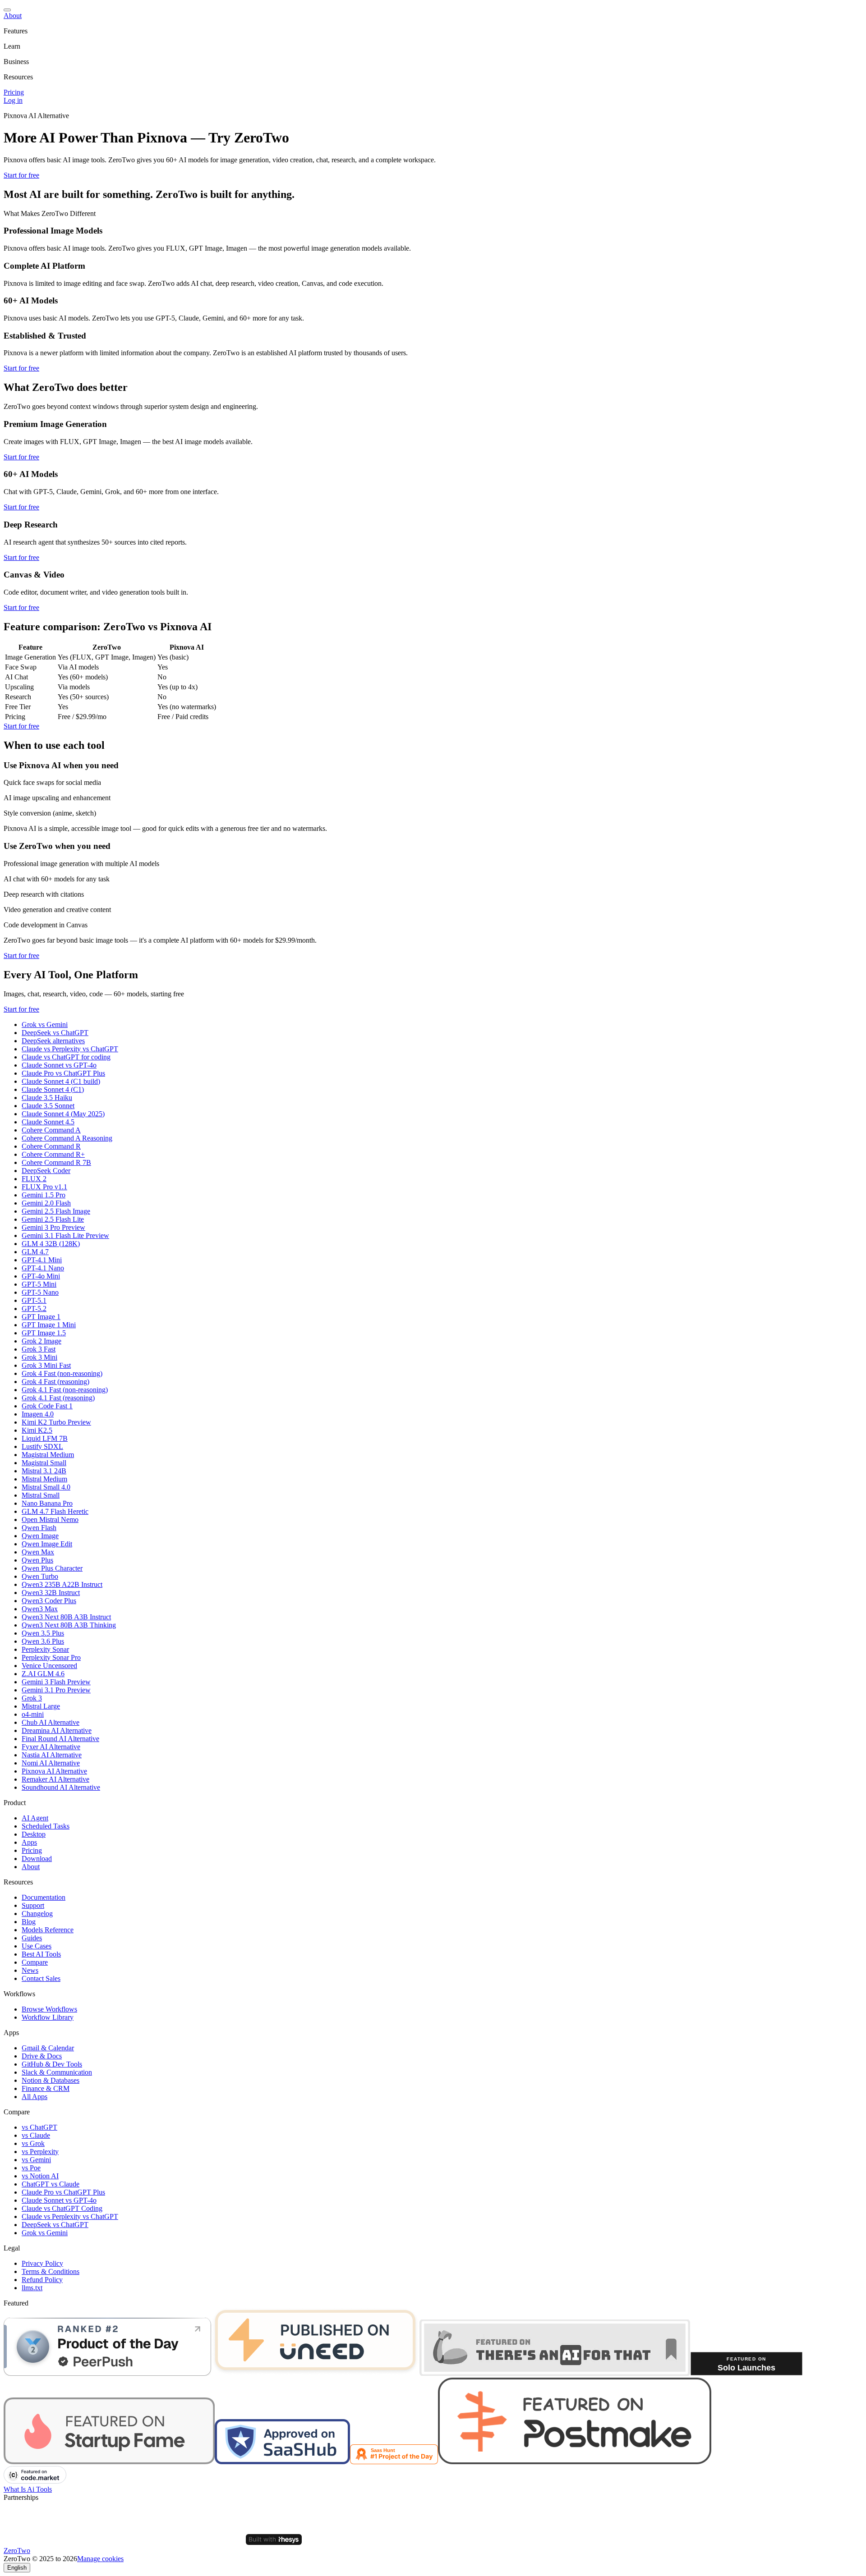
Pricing (14, 92)
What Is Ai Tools (28, 2489)
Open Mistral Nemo (50, 1519)
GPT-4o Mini (41, 1276)
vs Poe (31, 2168)
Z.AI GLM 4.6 (43, 1674)
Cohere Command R (51, 1146)
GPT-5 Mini (39, 1284)
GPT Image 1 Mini (49, 1325)
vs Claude (36, 2135)
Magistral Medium (48, 1455)
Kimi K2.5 (37, 1430)
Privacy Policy (42, 2263)
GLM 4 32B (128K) (51, 1244)
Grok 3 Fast (39, 1349)
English (17, 2568)
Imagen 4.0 (38, 1414)
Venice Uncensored (49, 1666)
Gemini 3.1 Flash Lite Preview (65, 1235)
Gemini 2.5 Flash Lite (53, 1219)
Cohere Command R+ (53, 1154)
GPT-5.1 (34, 1300)
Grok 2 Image (41, 1341)
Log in (13, 100)
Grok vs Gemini (45, 1024)
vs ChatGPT (39, 2127)
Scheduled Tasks (46, 1826)
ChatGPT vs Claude (51, 2184)
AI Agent (35, 1818)
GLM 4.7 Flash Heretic (55, 1511)
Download (37, 1859)
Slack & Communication (57, 2072)
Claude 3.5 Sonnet (48, 1106)
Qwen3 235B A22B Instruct (62, 1584)
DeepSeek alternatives (53, 1041)
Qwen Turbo (40, 1576)
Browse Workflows (49, 2009)
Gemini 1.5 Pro (44, 1195)
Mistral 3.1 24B (44, 1471)
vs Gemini (36, 2160)
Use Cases (37, 1946)
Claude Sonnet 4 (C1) (53, 1089)
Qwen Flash (39, 1528)
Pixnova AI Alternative (54, 1771)
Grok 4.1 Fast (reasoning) (58, 1398)
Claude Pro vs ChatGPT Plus (63, 1073)
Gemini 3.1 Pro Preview (56, 1690)
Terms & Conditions (51, 2271)
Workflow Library (48, 2017)
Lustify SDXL (42, 1446)
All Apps (35, 2097)
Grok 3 (32, 1698)
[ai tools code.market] (35, 2481)
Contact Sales (41, 1978)
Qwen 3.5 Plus (43, 1633)
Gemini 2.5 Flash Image (56, 1211)
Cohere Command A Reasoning (67, 1138)
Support (33, 1905)
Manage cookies (100, 2559)
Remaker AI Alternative (55, 1779)
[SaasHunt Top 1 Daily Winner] (394, 2462)
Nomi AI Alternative (51, 1763)
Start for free (21, 175)
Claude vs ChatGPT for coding (66, 1057)
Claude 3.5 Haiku (47, 1098)
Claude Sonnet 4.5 (48, 1122)
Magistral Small (44, 1463)
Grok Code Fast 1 (47, 1406)
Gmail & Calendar (48, 2048)
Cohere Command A (51, 1130)
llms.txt (32, 2288)
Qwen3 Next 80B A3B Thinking (69, 1625)
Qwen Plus (37, 1560)
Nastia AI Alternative (52, 1755)
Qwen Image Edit (47, 1544)
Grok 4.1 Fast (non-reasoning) (65, 1390)
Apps (29, 1842)
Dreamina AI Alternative (57, 1730)
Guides (32, 1938)
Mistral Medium (44, 1479)
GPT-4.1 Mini (42, 1260)
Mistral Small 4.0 (46, 1487)
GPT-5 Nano (40, 1292)
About (13, 16)
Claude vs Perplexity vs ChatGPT (70, 1049)
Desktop (34, 1834)
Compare (35, 1962)
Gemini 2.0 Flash (46, 1203)
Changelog (37, 1914)
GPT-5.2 (34, 1309)
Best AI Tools (41, 1954)
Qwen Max (38, 1552)
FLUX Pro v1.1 (44, 1187)
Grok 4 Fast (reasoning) (55, 1382)
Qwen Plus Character (52, 1568)
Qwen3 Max (40, 1609)
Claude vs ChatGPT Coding (62, 2208)
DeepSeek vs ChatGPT (55, 1033)
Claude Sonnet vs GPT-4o (59, 1065)
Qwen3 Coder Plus (49, 1601)
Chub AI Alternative (51, 1722)
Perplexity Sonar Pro (51, 1657)
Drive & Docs (42, 2056)
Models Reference (48, 1930)
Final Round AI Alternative (60, 1739)
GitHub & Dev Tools (52, 2064)
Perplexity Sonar (45, 1649)
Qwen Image (40, 1536)
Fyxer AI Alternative (51, 1747)
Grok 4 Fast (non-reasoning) (62, 1373)
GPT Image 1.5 (44, 1333)
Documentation (44, 1897)
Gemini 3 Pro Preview (53, 1227)
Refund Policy (42, 2280)
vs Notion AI (40, 2176)
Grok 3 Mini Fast (46, 1365)
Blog (29, 1922)
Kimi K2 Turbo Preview (56, 1422)
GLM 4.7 (35, 1252)
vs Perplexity (40, 2152)
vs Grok (33, 2143)
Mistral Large (41, 1706)
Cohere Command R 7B (56, 1162)
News (30, 1970)
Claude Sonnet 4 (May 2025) (63, 1114)
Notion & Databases (51, 2080)
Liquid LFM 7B (45, 1438)
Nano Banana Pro (47, 1503)
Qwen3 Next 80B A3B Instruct (66, 1617)
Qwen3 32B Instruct (51, 1593)
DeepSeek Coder (46, 1171)
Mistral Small (41, 1495)
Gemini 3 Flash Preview (56, 1682)
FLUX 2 (34, 1179)
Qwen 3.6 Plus (43, 1641)
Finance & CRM (46, 2088)
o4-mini (33, 1714)
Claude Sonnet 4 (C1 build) (61, 1081)
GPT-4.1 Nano (43, 1268)
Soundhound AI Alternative (61, 1787)
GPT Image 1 (41, 1317)
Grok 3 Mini (39, 1357)
